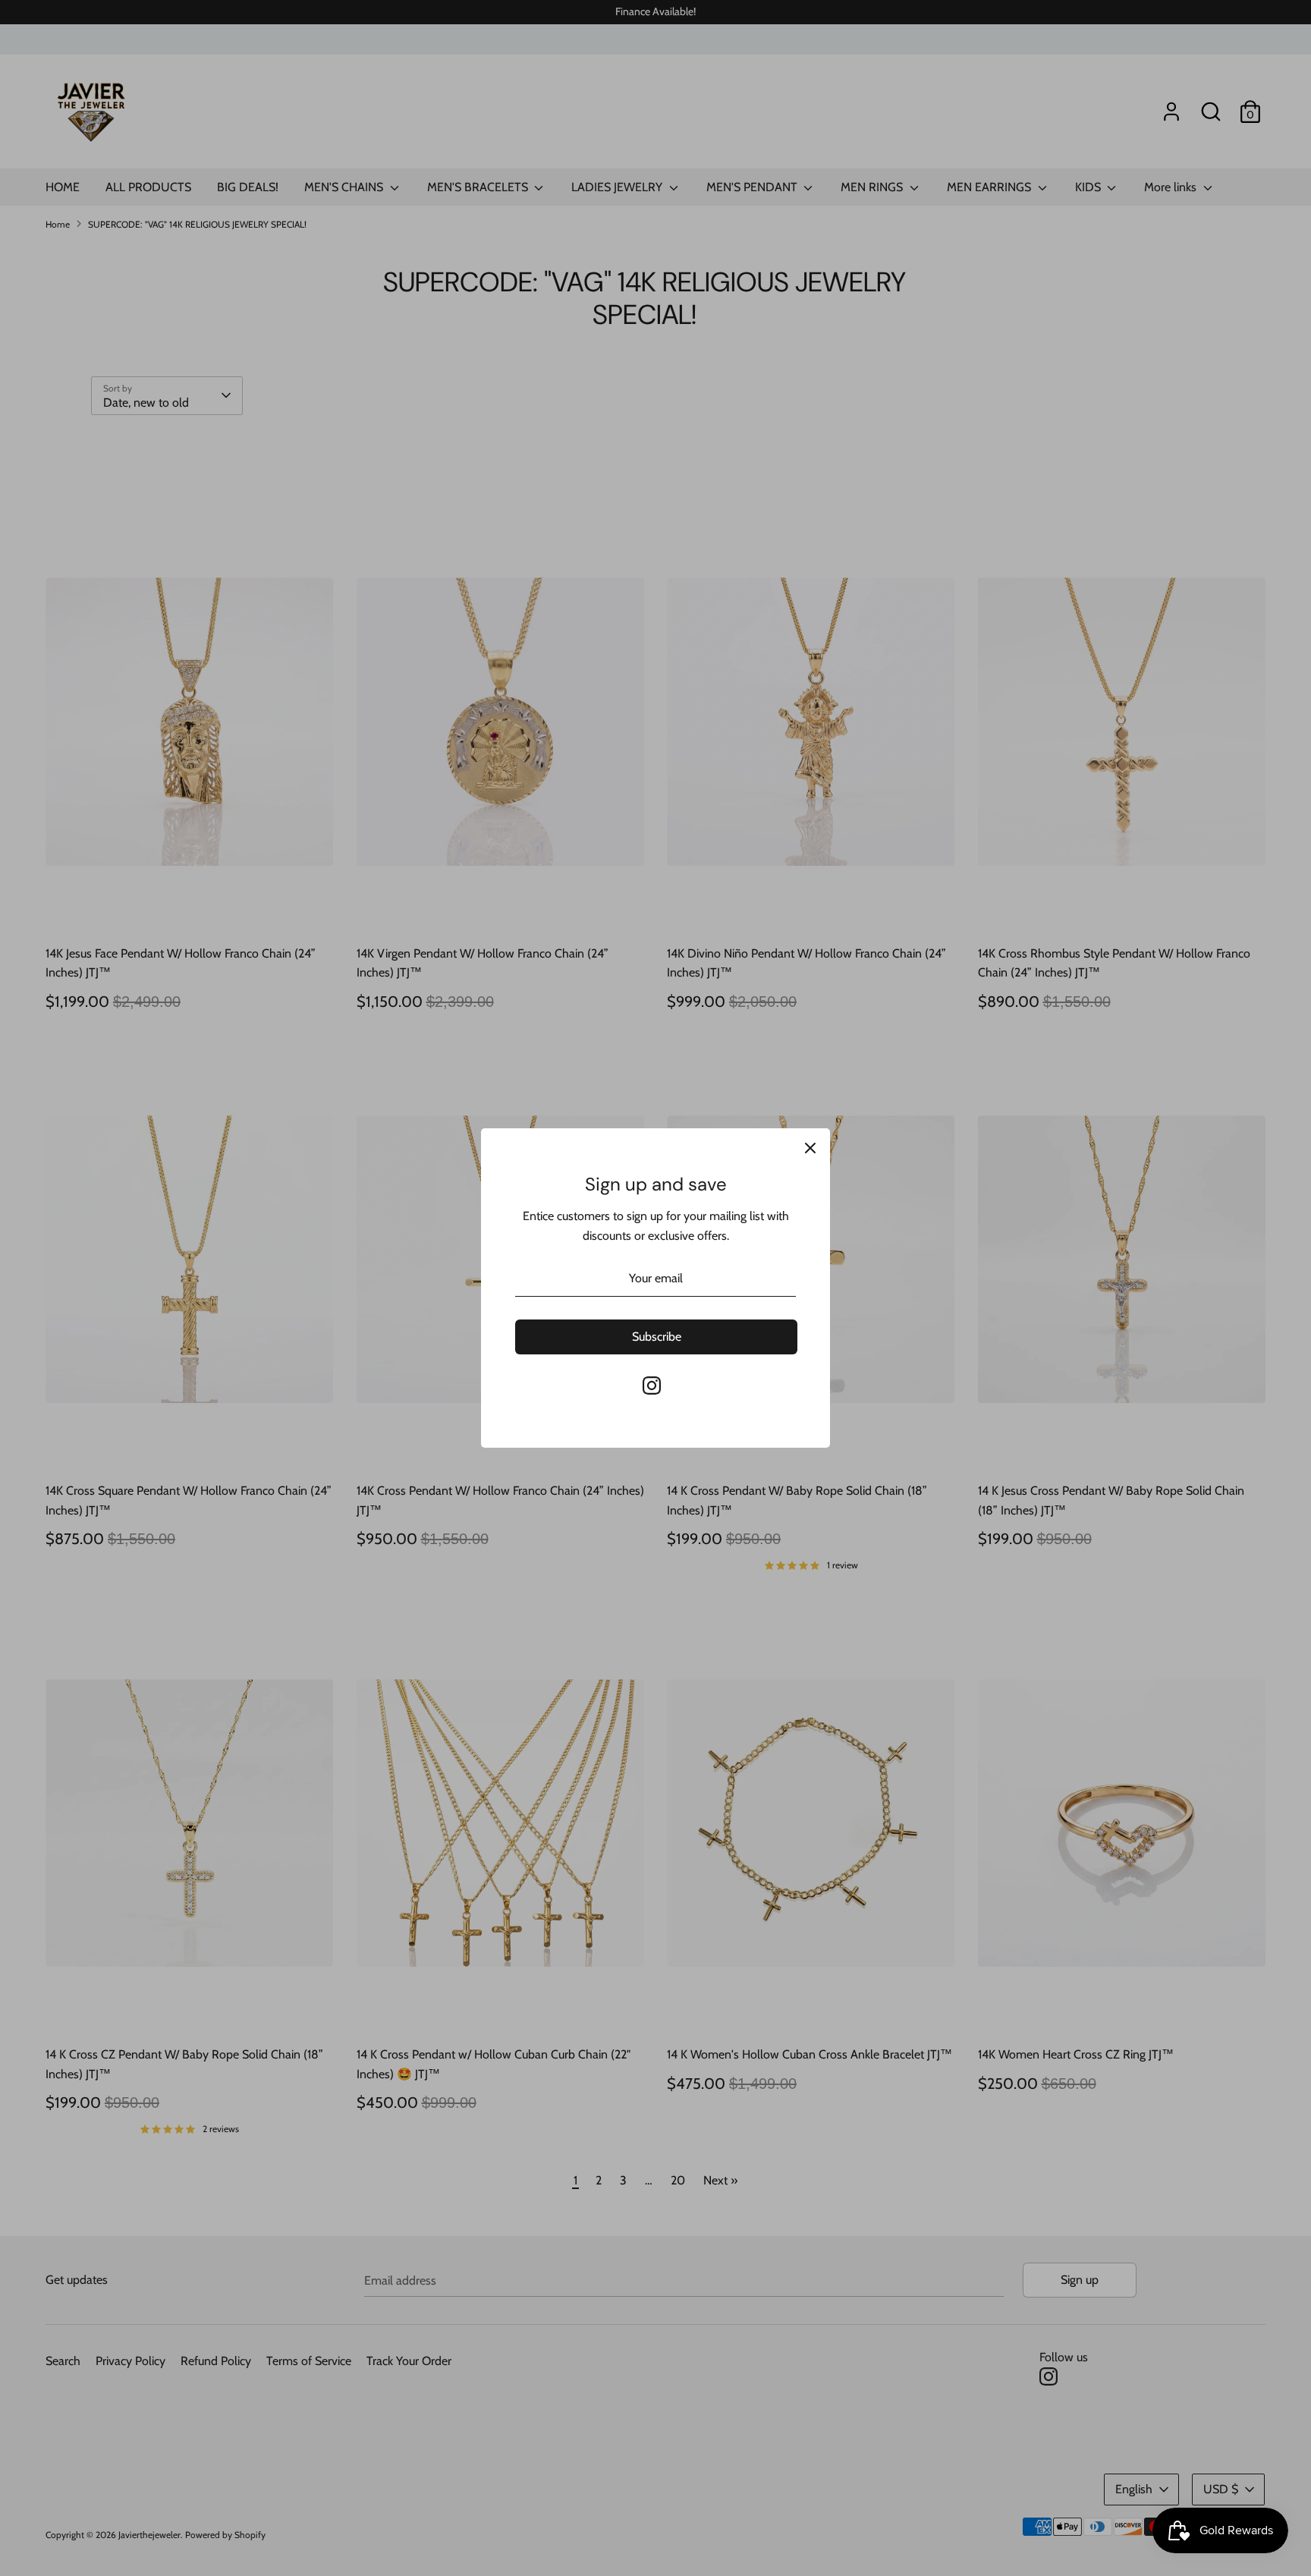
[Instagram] (652, 1386)
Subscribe (657, 1337)
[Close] (810, 1148)
